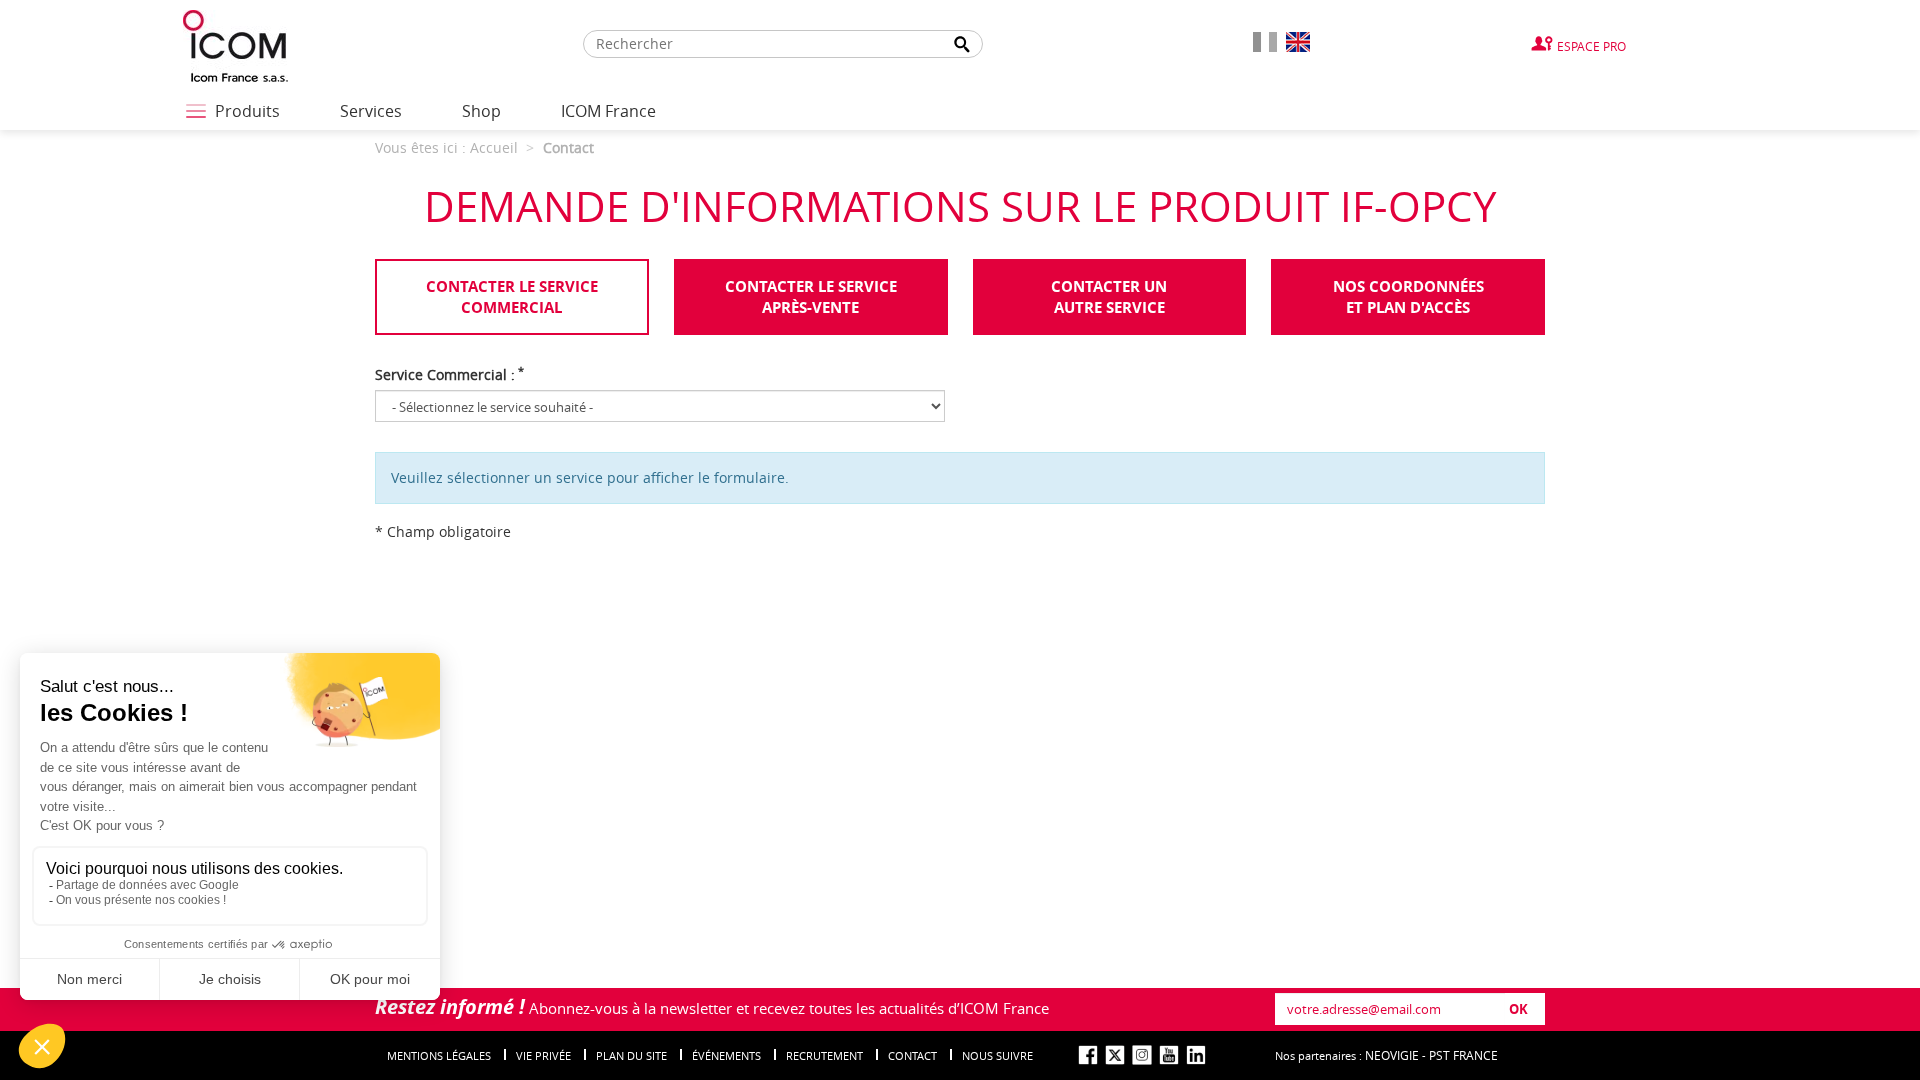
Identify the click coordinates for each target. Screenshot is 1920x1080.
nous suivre (997, 1055)
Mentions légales (439, 1055)
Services (371, 111)
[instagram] (1142, 1055)
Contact (912, 1055)
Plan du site (631, 1055)
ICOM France (608, 111)
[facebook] (1088, 1055)
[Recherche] (962, 44)
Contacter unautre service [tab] (1109, 297)
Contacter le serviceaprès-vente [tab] (811, 297)
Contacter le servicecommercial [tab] (512, 297)
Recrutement (824, 1055)
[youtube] (1169, 1055)
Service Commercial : (449, 374)
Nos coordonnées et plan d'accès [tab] (1408, 297)
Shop (481, 111)
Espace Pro (1591, 46)
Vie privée (543, 1055)
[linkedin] (1196, 1055)
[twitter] (1115, 1055)
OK (1518, 1009)
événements (726, 1055)
